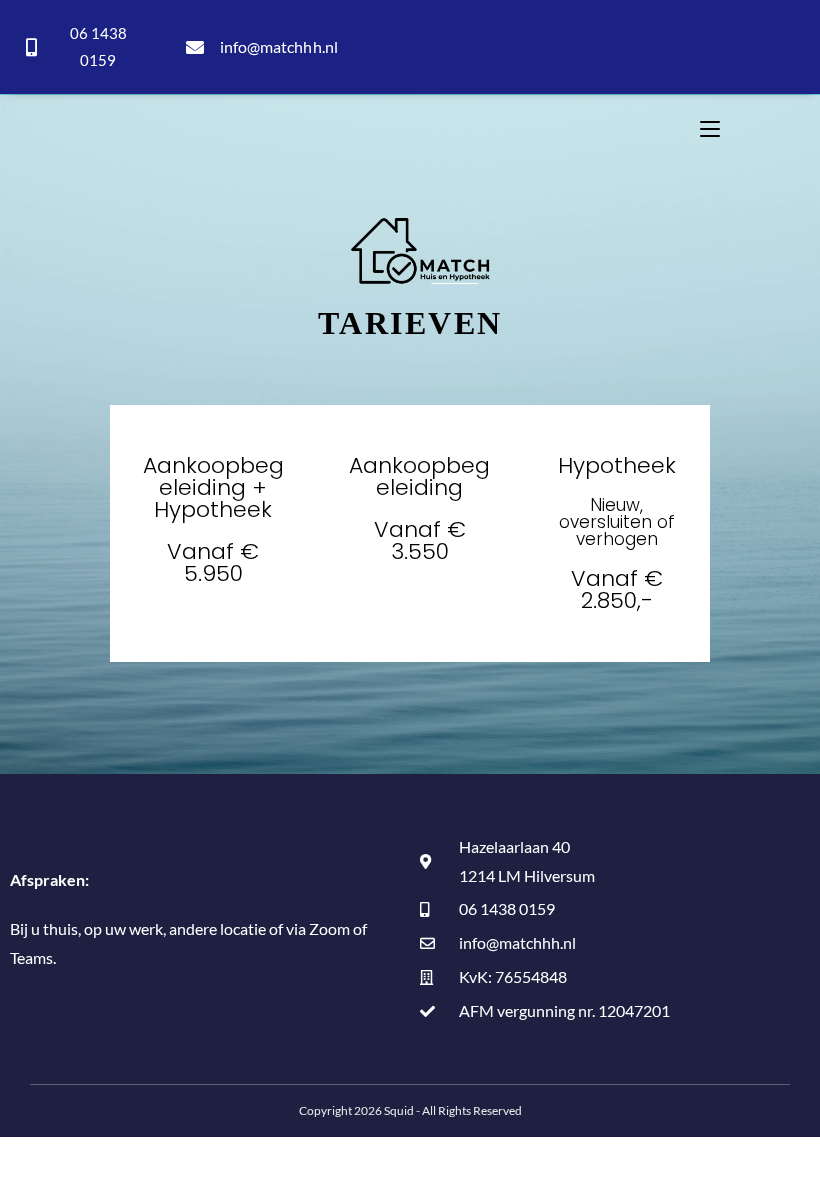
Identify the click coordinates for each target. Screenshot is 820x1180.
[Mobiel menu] (710, 128)
